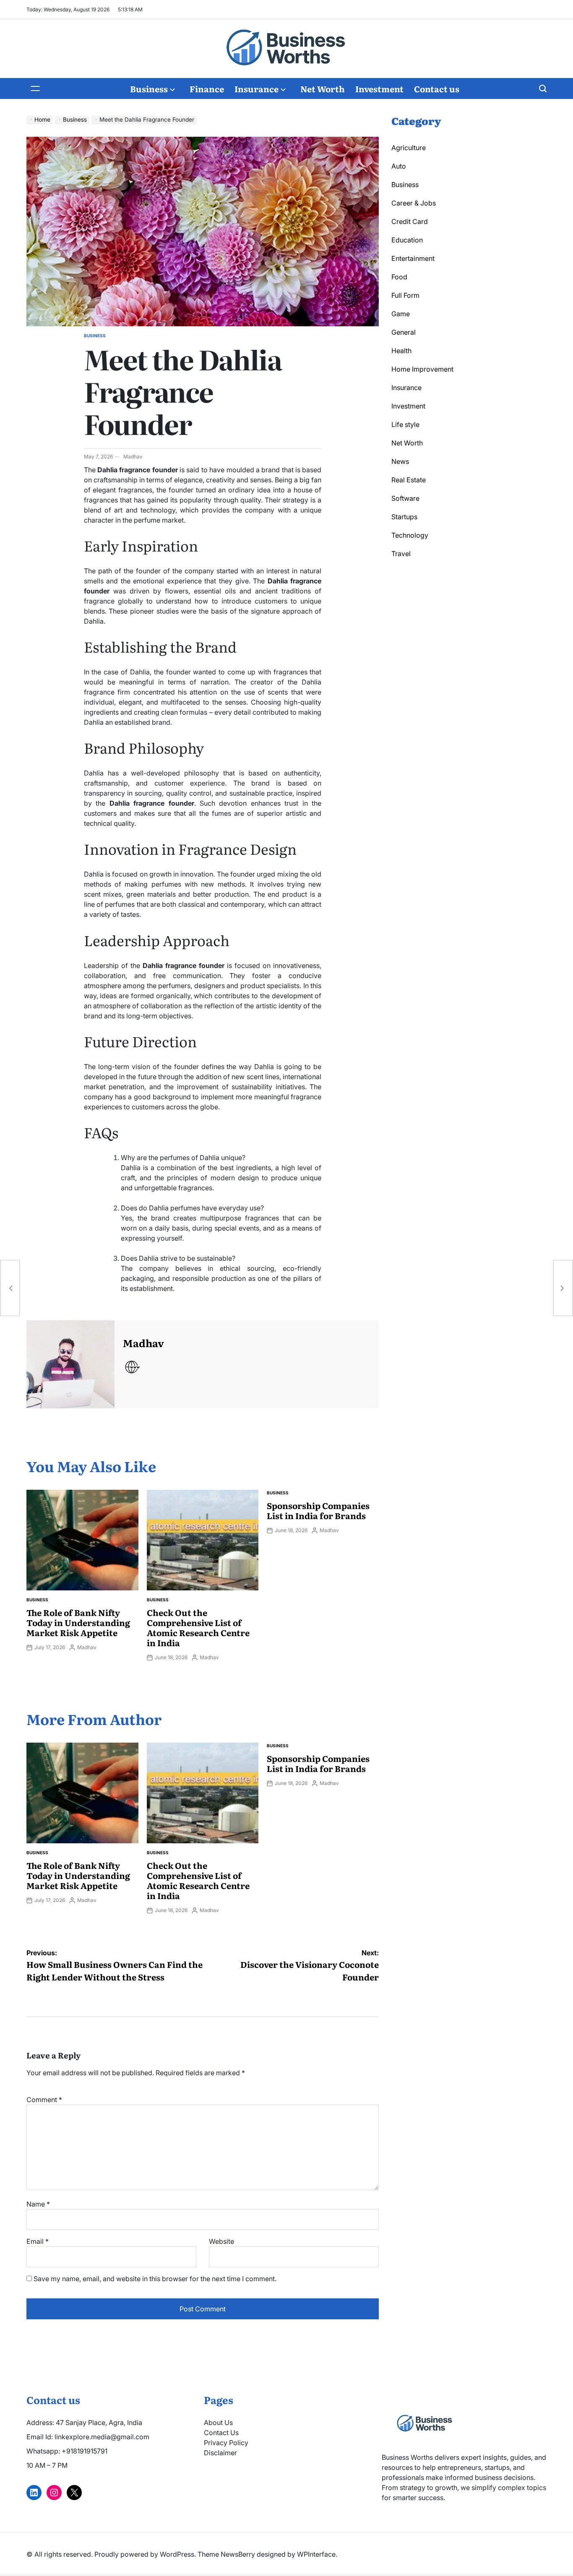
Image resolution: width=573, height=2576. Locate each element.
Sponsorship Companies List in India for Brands (318, 1510)
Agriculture (409, 148)
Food (399, 277)
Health (401, 351)
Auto (399, 166)
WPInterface (316, 2554)
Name (38, 2204)
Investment (379, 88)
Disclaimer (220, 2453)
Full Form (405, 295)
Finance (207, 88)
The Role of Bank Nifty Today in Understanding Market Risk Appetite (78, 1622)
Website (221, 2241)
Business (149, 88)
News (400, 461)
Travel (401, 554)
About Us (218, 2422)
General (404, 332)
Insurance (257, 88)
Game (401, 314)
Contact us (437, 88)
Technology (410, 535)
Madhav (133, 457)
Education (407, 240)
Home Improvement (422, 369)
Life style (405, 424)
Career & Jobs (414, 203)
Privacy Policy (226, 2443)
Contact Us (221, 2433)
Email (38, 2241)
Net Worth (323, 88)
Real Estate (409, 480)
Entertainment (413, 258)
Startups (404, 517)
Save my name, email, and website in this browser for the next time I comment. (155, 2279)
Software (405, 498)
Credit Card (410, 221)
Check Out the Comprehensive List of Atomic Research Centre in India (198, 1627)
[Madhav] (70, 1364)
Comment (44, 2100)
